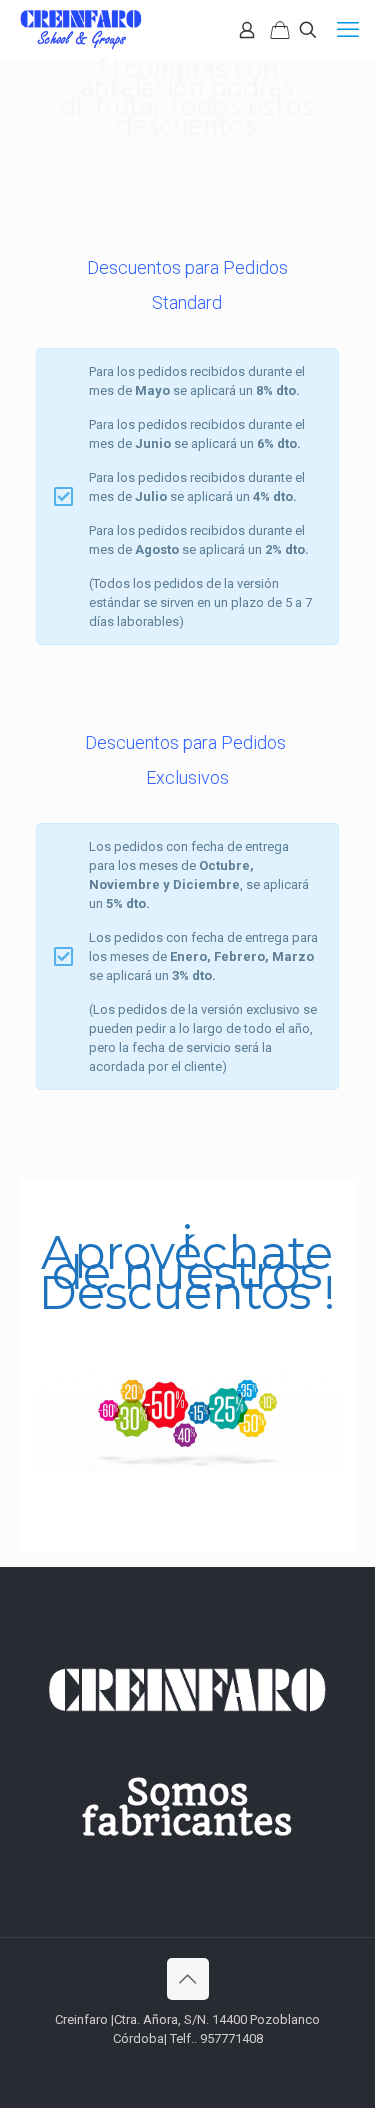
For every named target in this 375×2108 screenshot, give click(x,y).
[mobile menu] (348, 30)
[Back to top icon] (188, 1979)
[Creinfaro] (82, 30)
